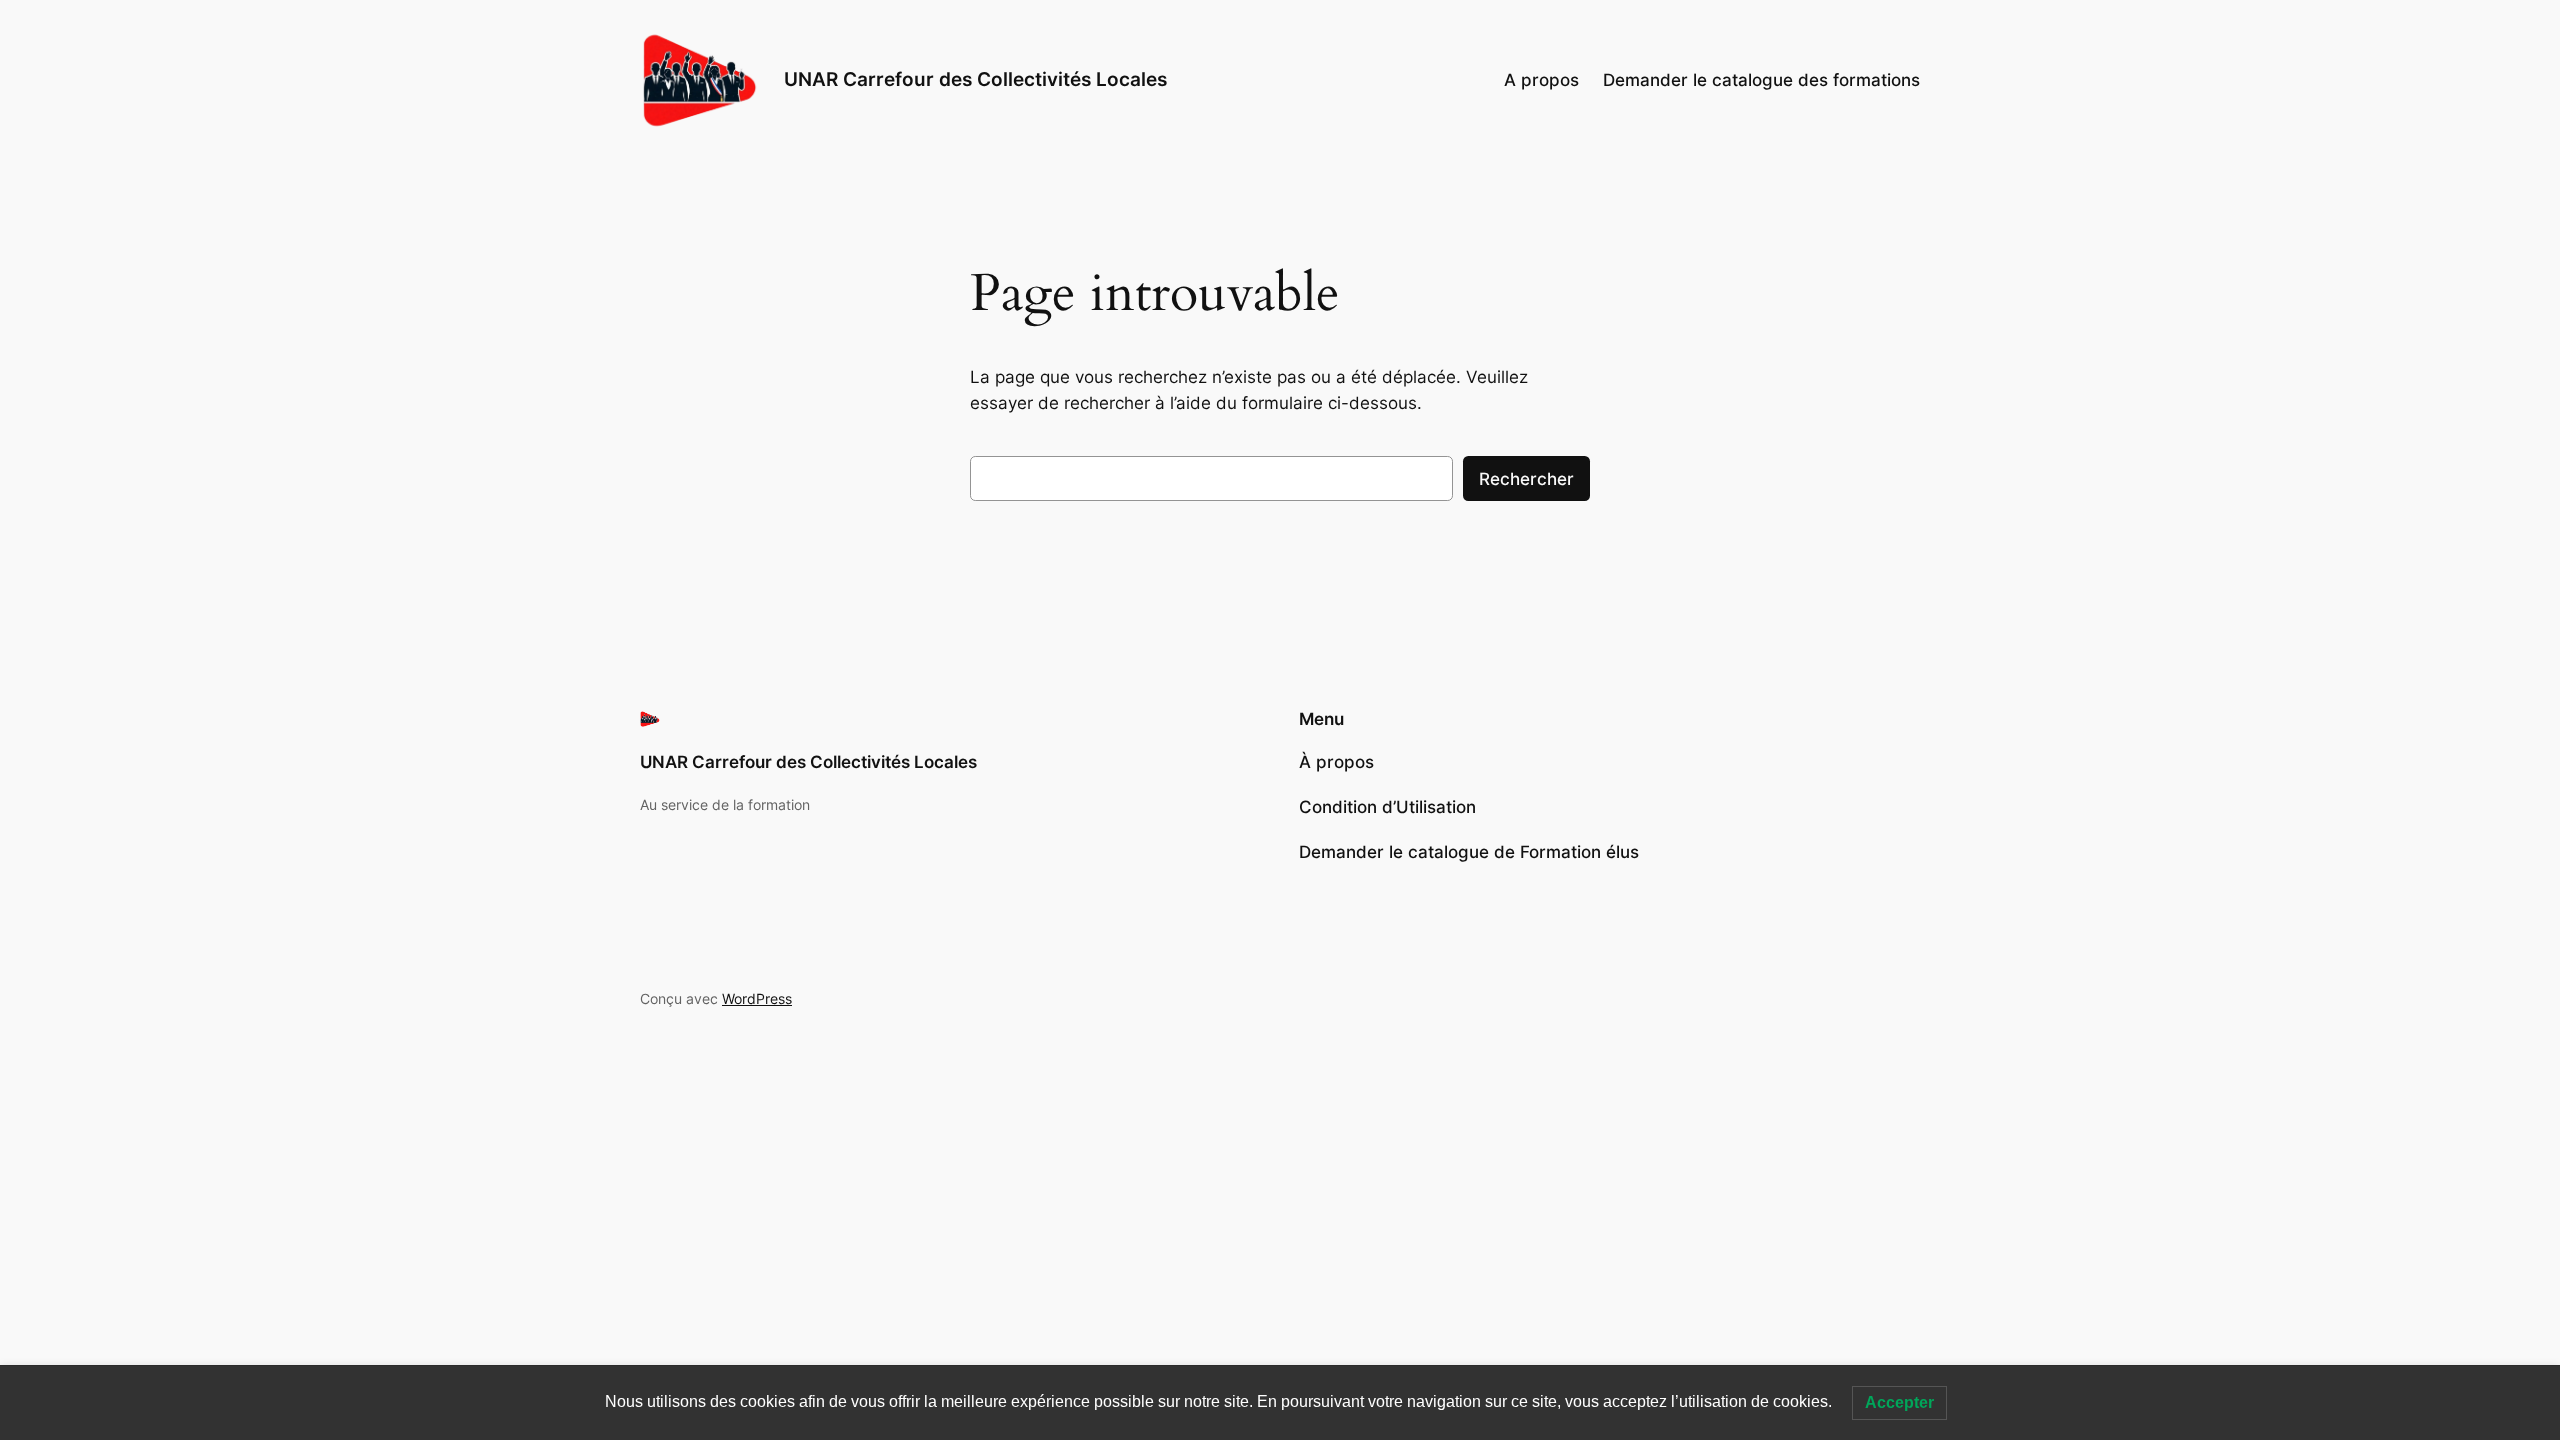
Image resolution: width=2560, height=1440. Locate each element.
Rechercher (1526, 479)
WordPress (757, 998)
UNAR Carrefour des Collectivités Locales (975, 79)
